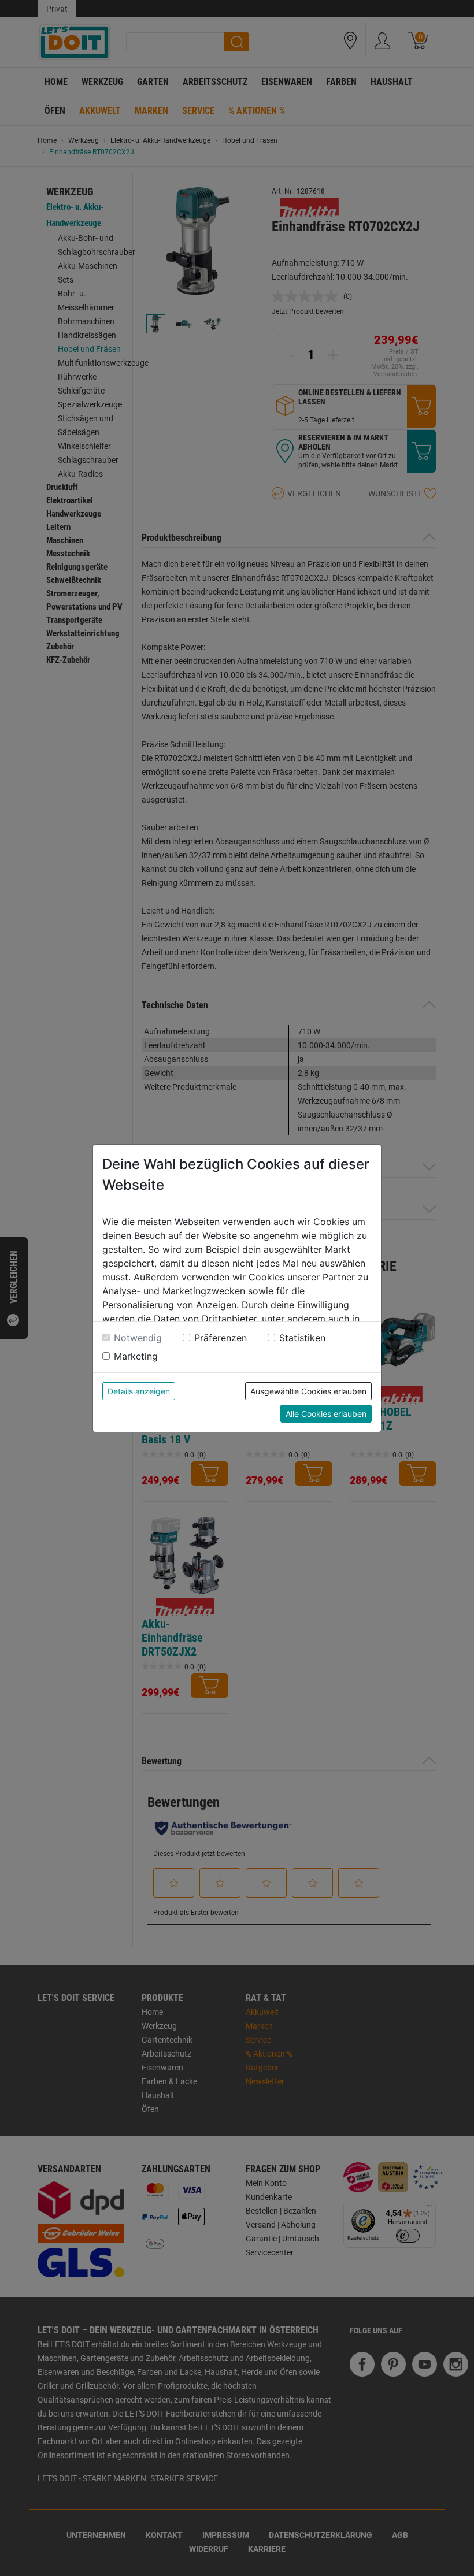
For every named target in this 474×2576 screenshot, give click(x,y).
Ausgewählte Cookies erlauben (308, 1391)
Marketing (136, 1356)
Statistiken (302, 1338)
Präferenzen (221, 1338)
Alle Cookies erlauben (326, 1414)
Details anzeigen (139, 1391)
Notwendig (138, 1338)
